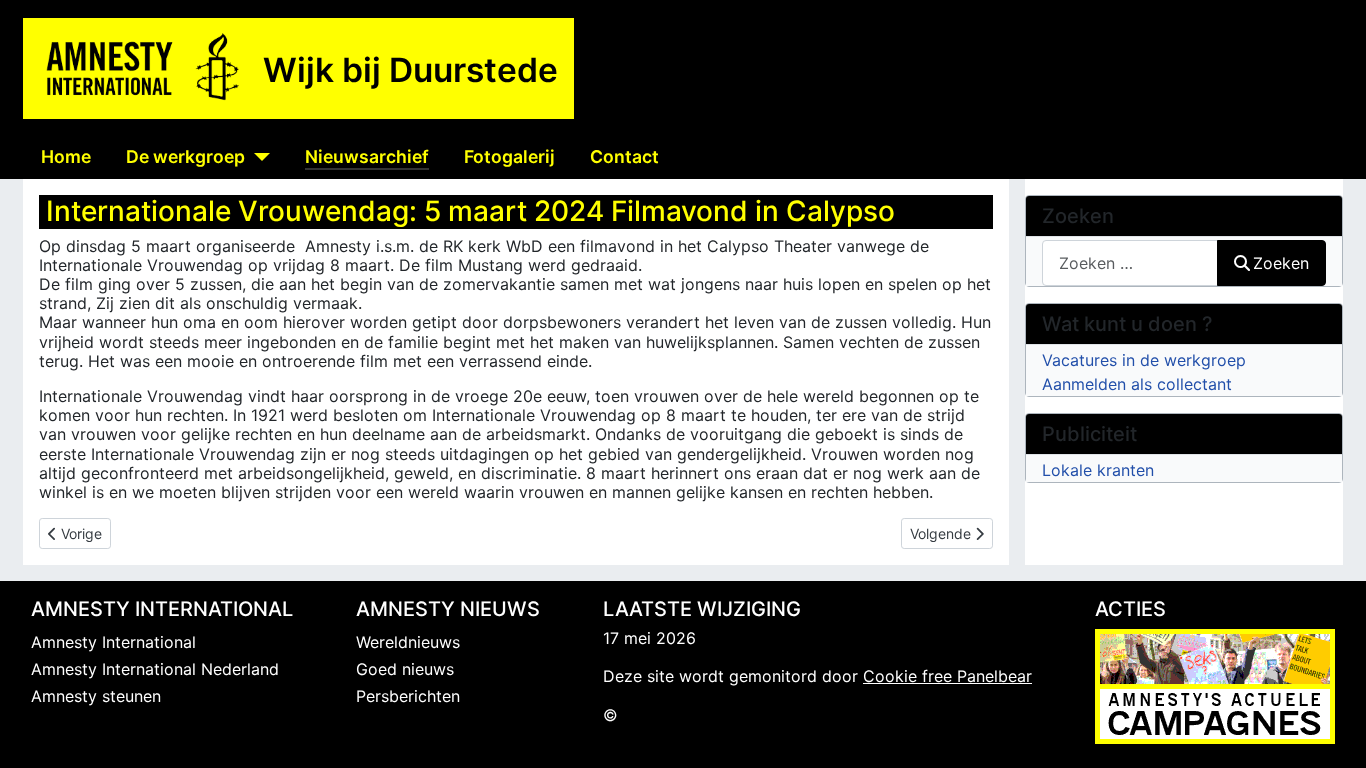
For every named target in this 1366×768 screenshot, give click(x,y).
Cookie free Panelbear (947, 676)
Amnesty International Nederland (155, 669)
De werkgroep (185, 156)
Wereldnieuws (408, 642)
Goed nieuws (405, 669)
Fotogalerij (509, 156)
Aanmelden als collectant (1137, 384)
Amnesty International (113, 642)
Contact (624, 156)
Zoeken (1281, 263)
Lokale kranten (1098, 470)
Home (66, 156)
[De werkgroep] (257, 157)
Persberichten (408, 696)
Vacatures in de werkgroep (1144, 360)
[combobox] (1130, 262)
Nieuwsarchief (367, 156)
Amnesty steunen (96, 696)
